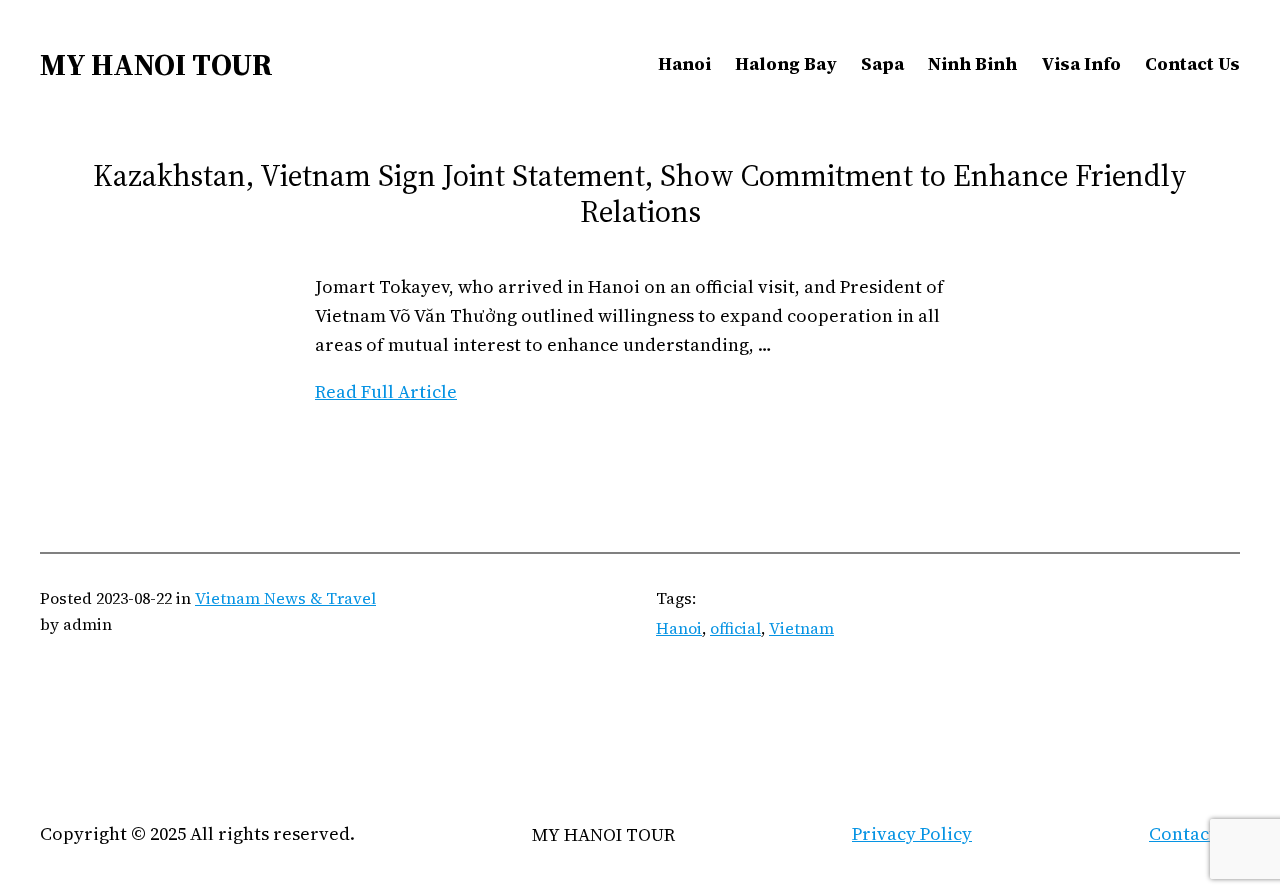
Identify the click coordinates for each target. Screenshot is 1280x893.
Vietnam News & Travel (285, 598)
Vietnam (801, 628)
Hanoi (679, 628)
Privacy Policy (912, 833)
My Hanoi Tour (156, 64)
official (735, 628)
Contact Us (1194, 833)
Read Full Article (386, 391)
